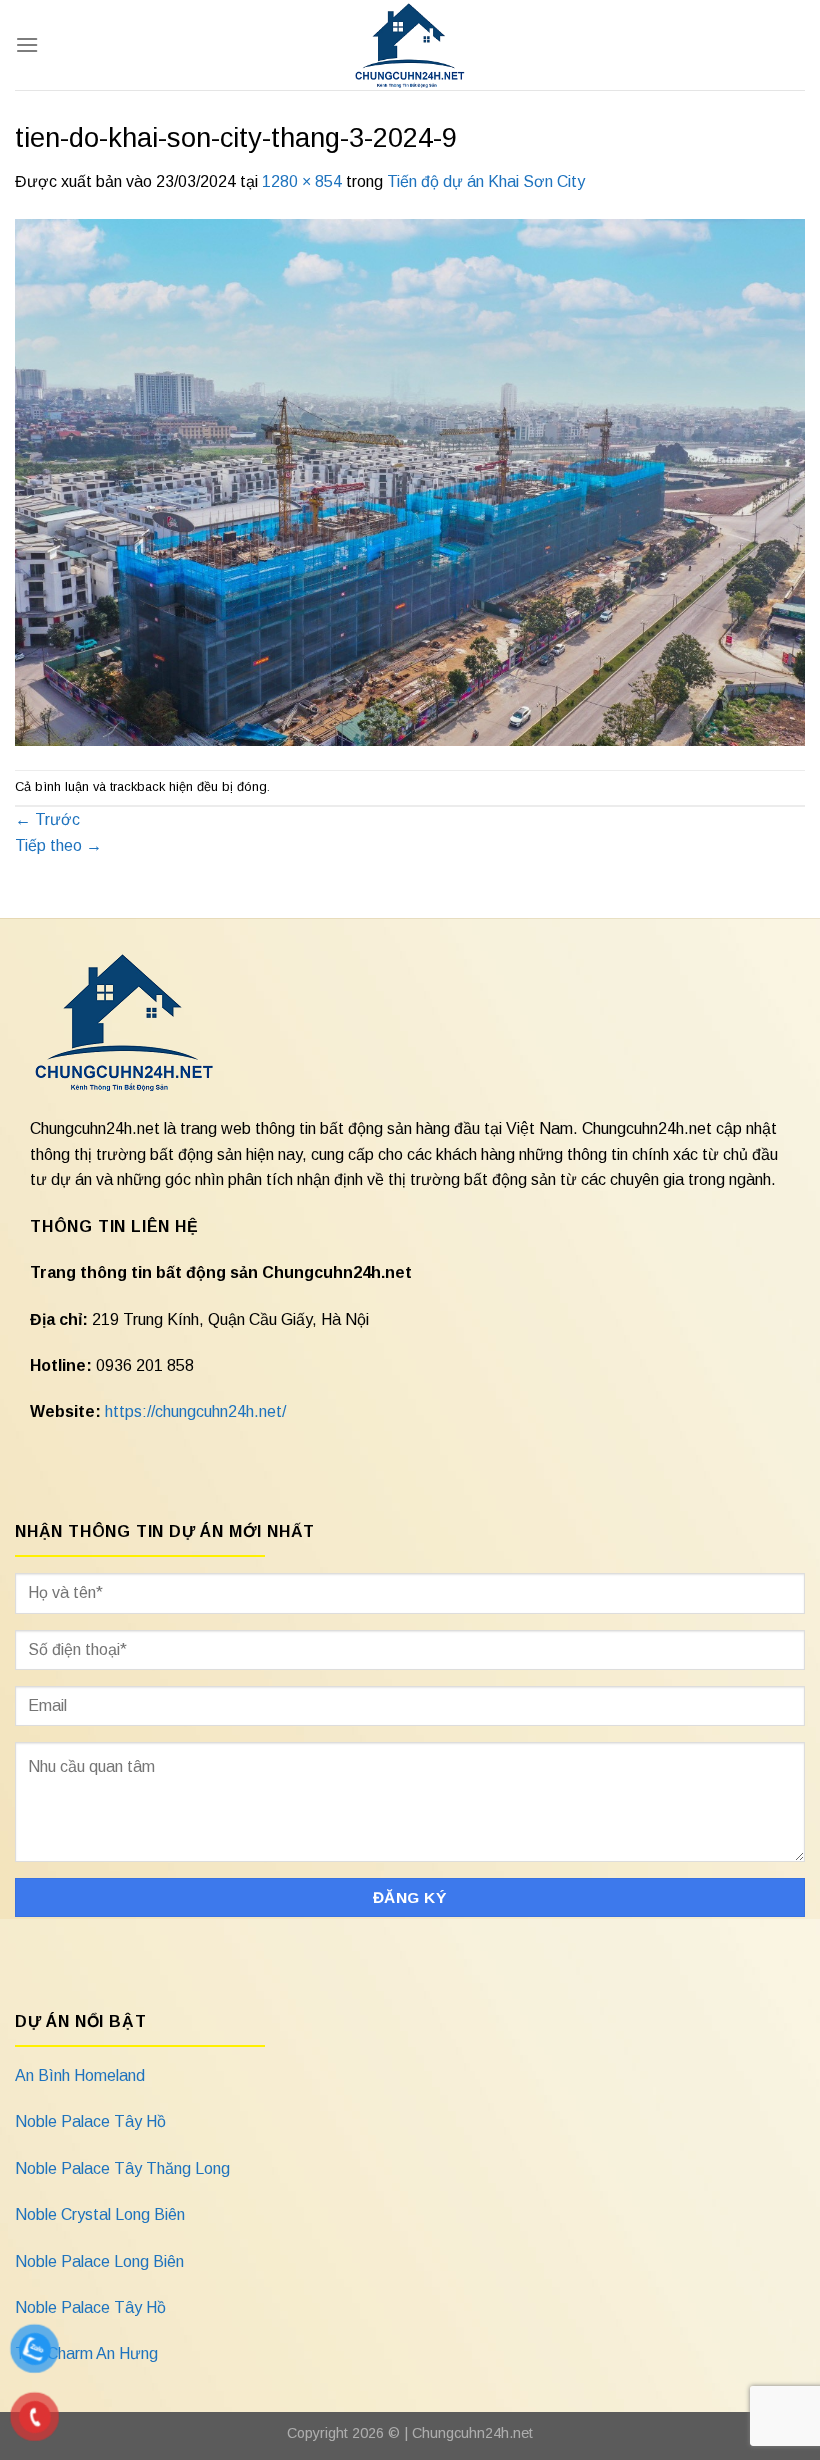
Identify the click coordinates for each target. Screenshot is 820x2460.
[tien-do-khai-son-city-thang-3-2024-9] (410, 480)
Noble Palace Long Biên (99, 2261)
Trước (47, 819)
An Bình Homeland (80, 2075)
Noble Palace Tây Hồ (90, 2121)
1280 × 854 (302, 181)
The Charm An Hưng (86, 2353)
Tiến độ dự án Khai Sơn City (486, 181)
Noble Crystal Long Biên (100, 2214)
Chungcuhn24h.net (472, 2433)
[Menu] (27, 44)
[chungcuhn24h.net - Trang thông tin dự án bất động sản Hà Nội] (410, 45)
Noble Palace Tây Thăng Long (122, 2168)
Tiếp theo (58, 845)
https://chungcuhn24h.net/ (195, 1411)
